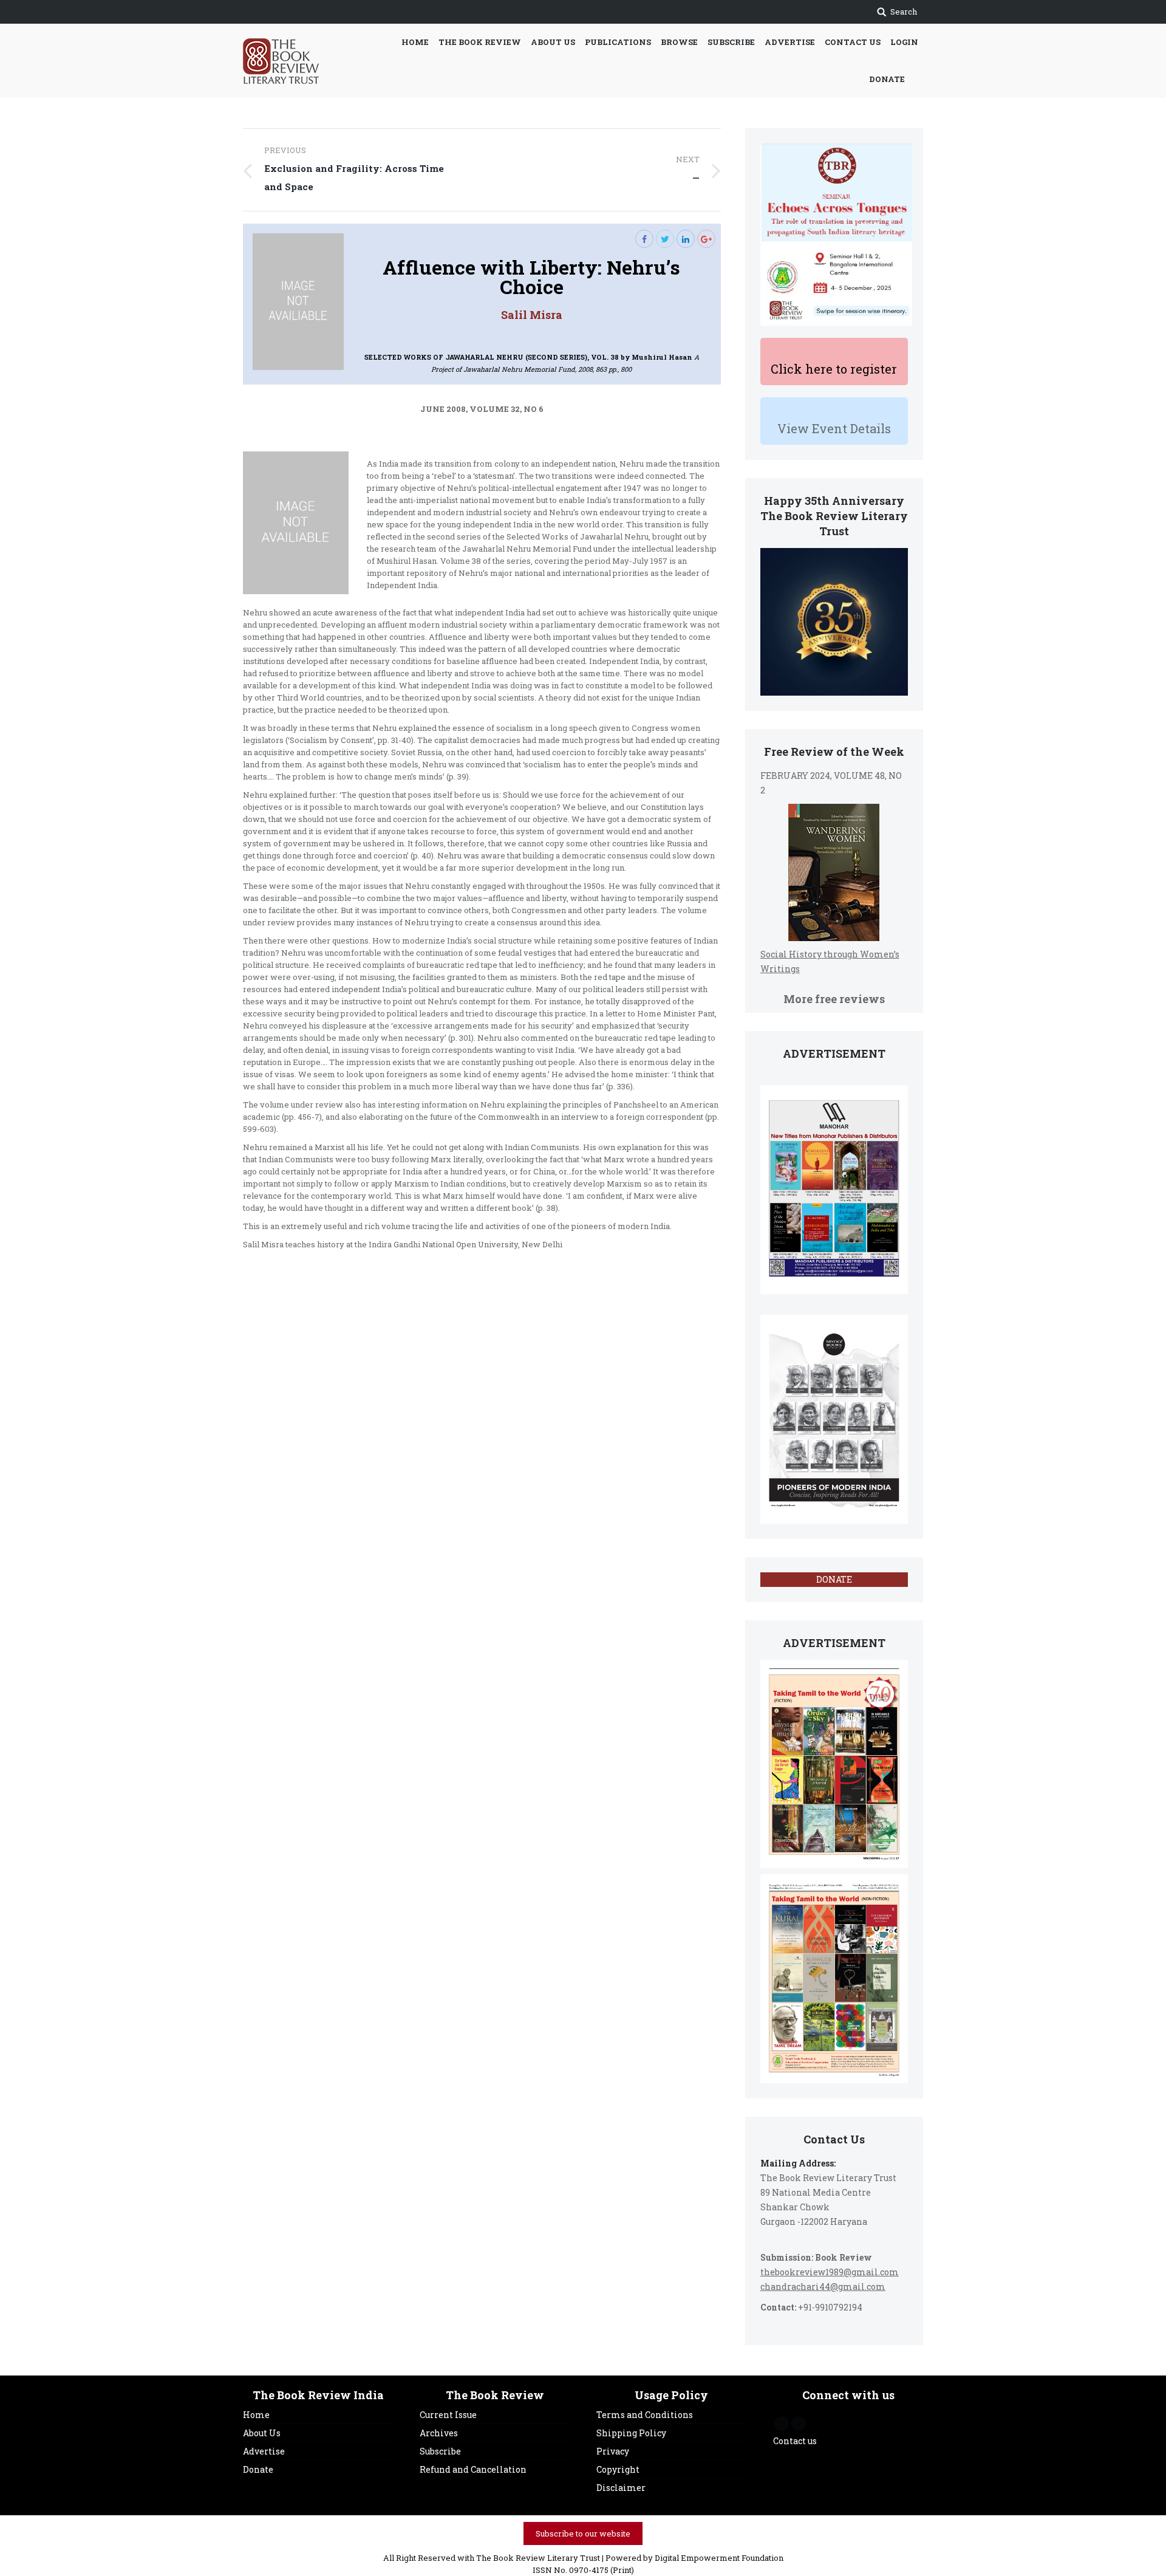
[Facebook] (644, 239)
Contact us (795, 2441)
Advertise (264, 2451)
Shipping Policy (631, 2433)
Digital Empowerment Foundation (719, 2558)
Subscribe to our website (583, 2533)
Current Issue (448, 2415)
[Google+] (706, 239)
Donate (258, 2469)
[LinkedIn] (686, 239)
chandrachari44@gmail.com (823, 2287)
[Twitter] (665, 239)
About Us (262, 2433)
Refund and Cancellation (473, 2469)
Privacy (613, 2451)
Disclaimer (621, 2488)
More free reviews (834, 999)
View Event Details (834, 428)
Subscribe (440, 2451)
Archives (439, 2433)
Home (256, 2415)
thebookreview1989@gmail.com (830, 2272)
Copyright (618, 2469)
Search (904, 12)
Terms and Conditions (645, 2415)
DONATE (834, 1579)
